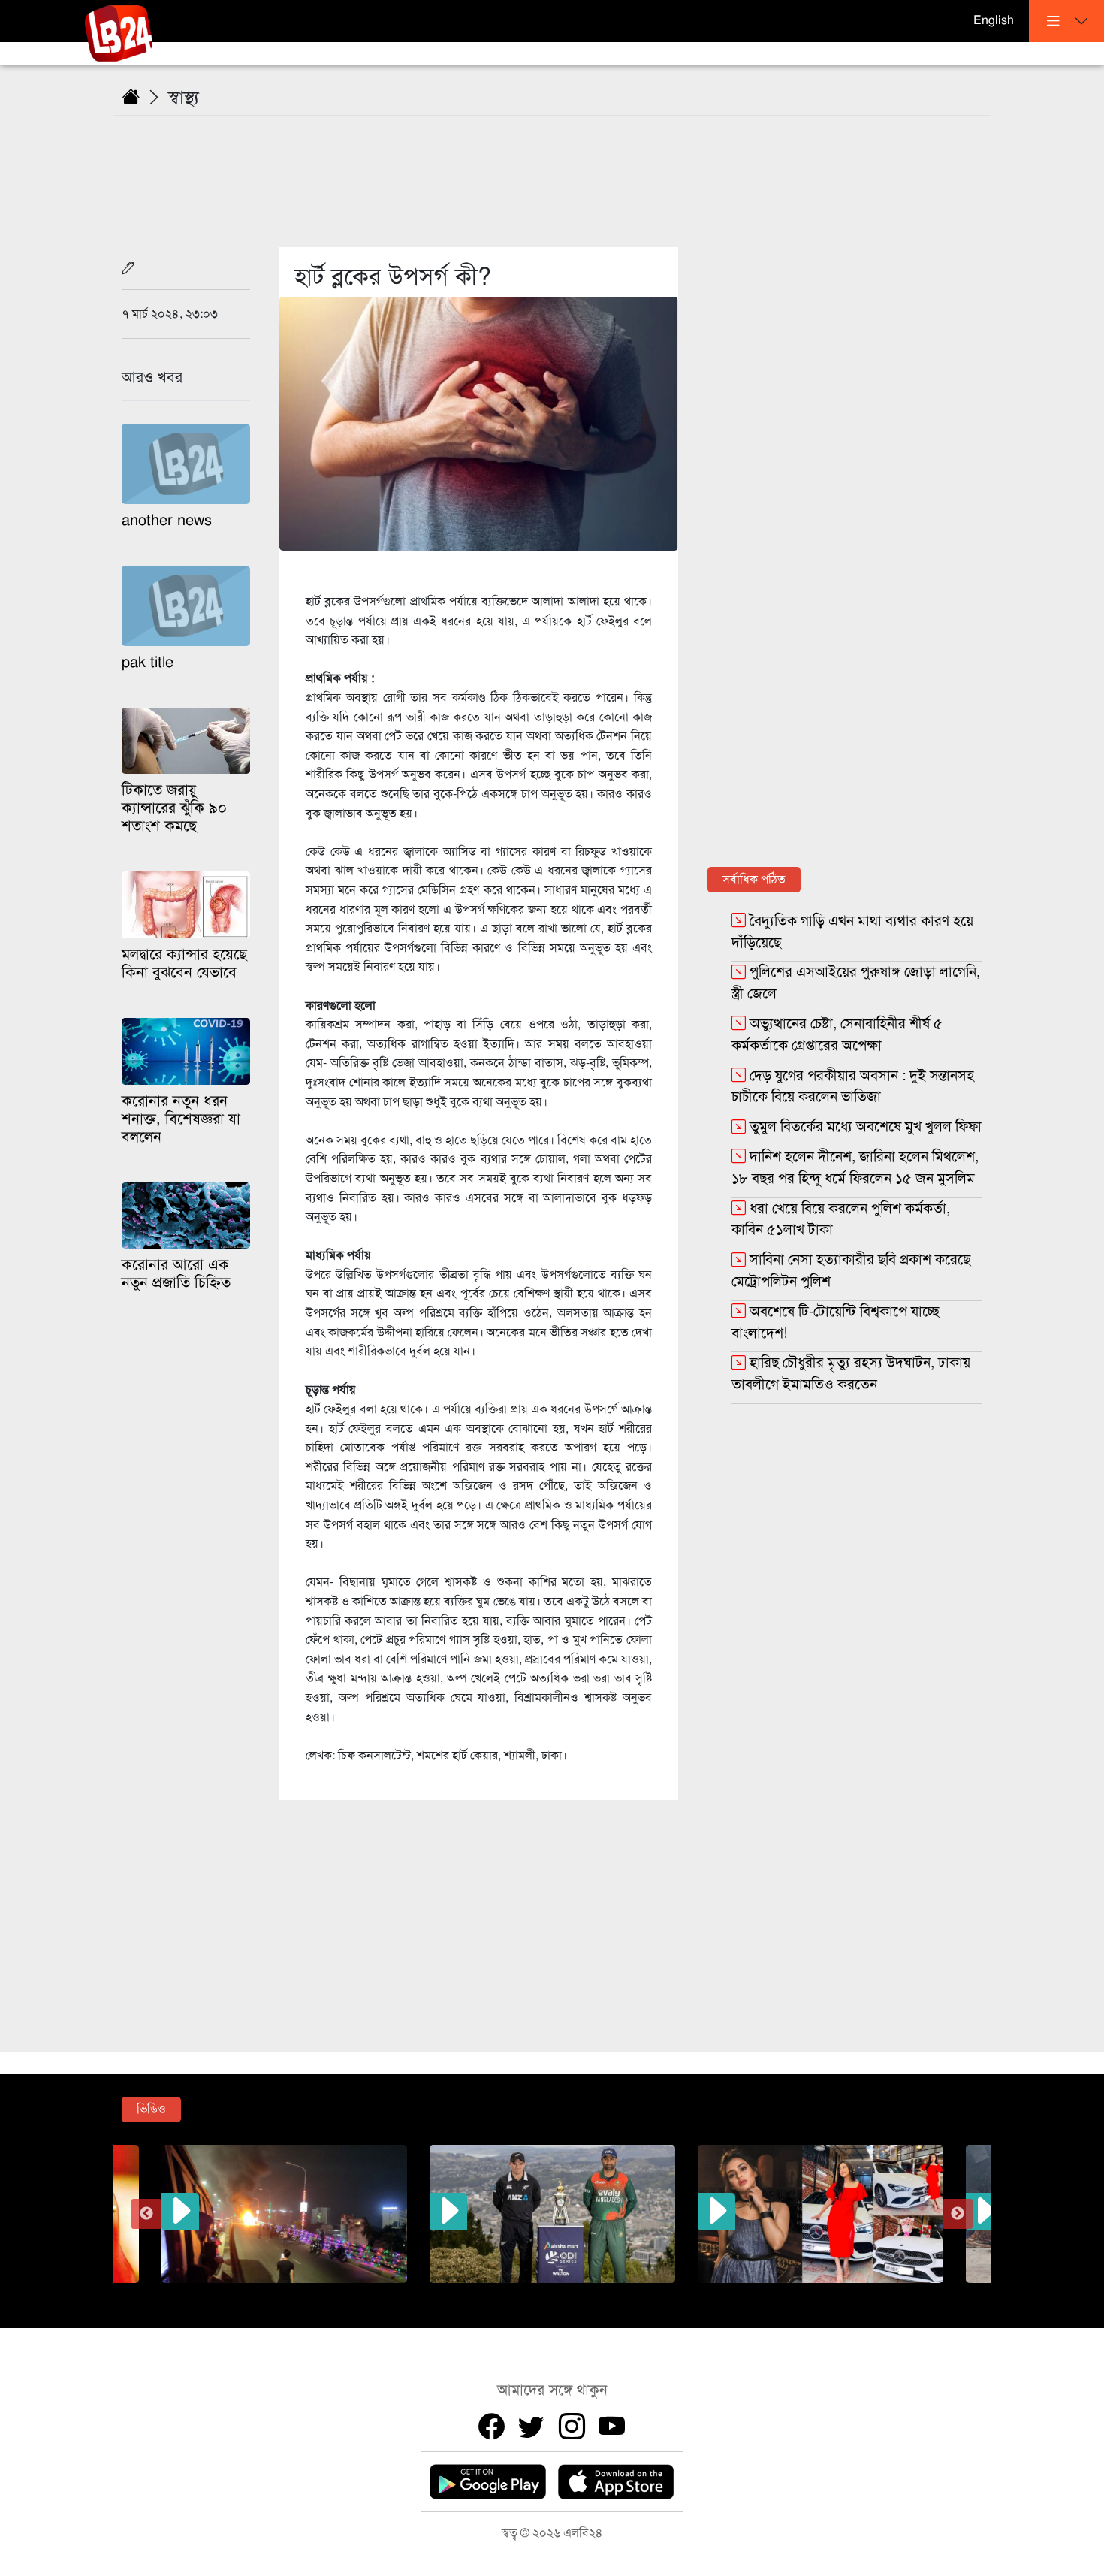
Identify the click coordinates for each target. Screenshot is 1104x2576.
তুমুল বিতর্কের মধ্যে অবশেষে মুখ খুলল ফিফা (866, 1126)
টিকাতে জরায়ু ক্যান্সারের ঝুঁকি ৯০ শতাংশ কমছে (174, 808)
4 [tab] (541, 2294)
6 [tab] (586, 2294)
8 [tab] (631, 2294)
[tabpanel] (552, 2214)
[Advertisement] (561, 172)
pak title (148, 662)
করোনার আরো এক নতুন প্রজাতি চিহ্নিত (176, 1274)
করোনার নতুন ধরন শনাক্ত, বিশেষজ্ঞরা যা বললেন (181, 1119)
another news (167, 520)
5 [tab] (563, 2294)
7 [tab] (608, 2294)
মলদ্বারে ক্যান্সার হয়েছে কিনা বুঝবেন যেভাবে (184, 963)
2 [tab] (496, 2294)
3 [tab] (518, 2294)
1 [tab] (473, 2294)
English (994, 20)
